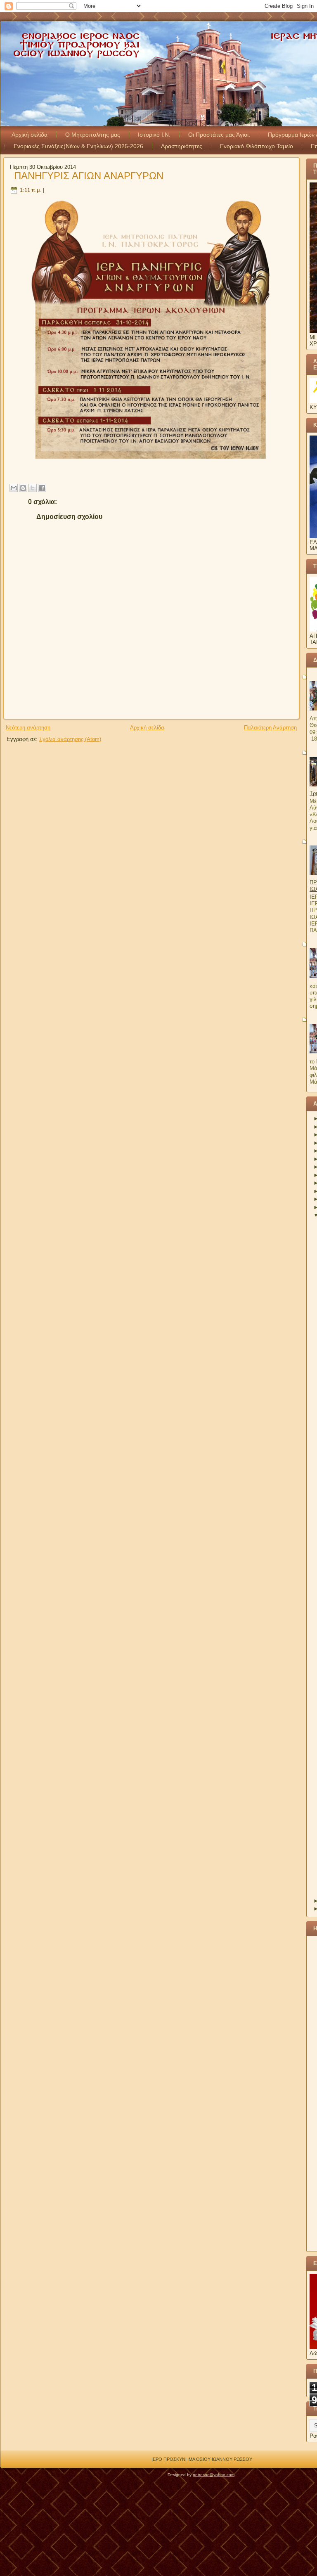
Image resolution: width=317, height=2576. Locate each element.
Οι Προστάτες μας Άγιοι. (219, 135)
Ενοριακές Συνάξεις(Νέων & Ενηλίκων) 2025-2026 (78, 146)
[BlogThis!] (23, 488)
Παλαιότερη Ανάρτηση (270, 728)
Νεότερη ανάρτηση (28, 728)
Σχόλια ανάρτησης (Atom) (70, 739)
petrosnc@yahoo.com (214, 2475)
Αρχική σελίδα (30, 135)
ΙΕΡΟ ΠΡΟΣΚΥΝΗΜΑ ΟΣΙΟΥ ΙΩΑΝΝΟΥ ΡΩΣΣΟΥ (202, 2459)
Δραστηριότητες (182, 146)
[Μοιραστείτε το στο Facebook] (42, 488)
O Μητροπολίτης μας (93, 135)
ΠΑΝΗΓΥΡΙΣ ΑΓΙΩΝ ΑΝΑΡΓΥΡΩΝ (89, 176)
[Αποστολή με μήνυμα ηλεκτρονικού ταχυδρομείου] (14, 488)
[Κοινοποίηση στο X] (33, 488)
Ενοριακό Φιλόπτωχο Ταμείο (257, 146)
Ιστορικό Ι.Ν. (154, 135)
